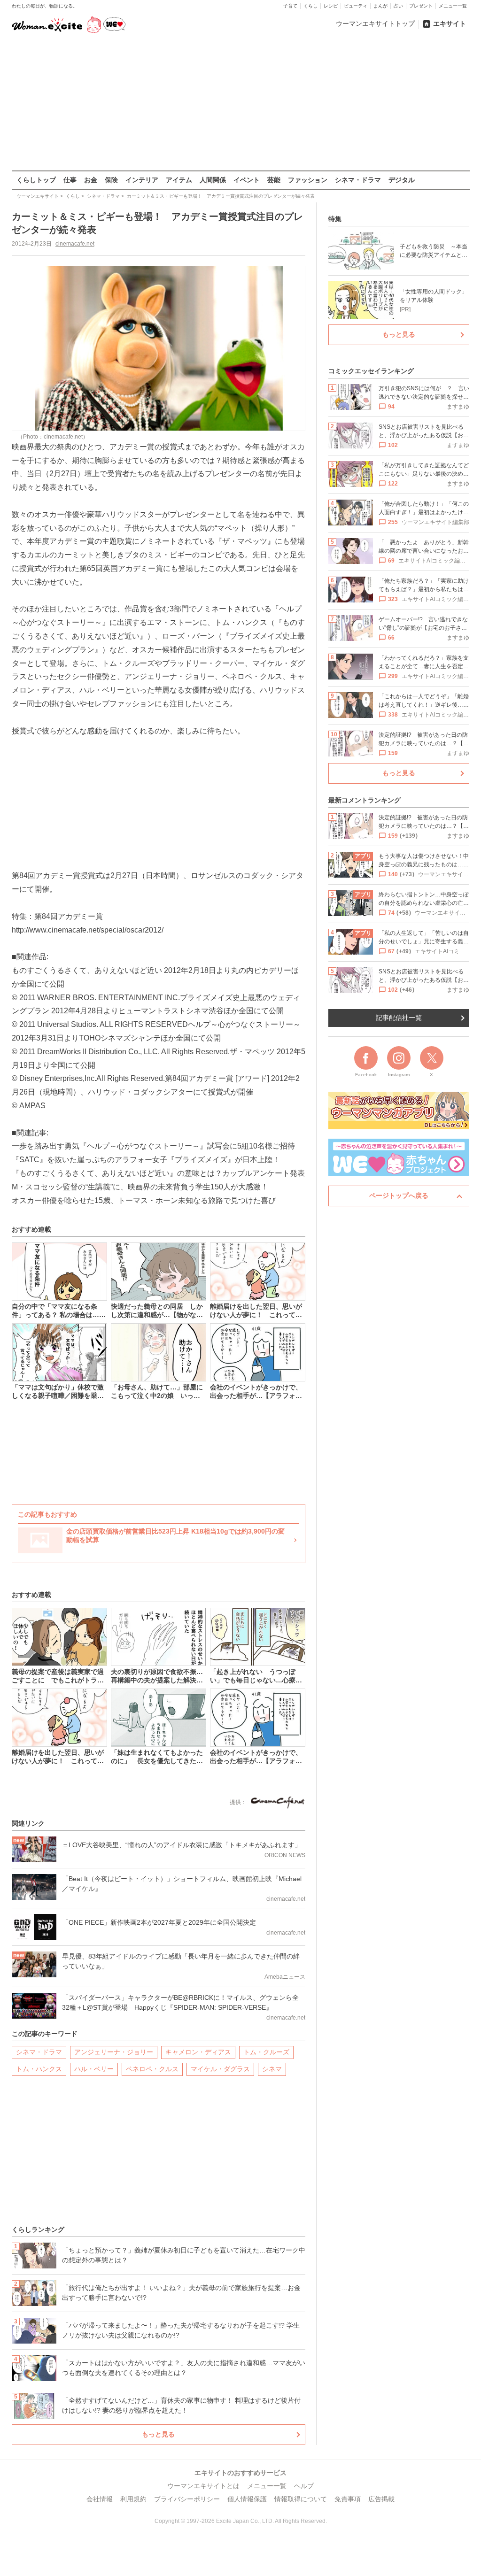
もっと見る (158, 2434)
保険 (111, 180)
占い (398, 6)
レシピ (331, 6)
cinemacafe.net (75, 244)
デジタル (402, 180)
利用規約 (133, 2499)
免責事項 (348, 2499)
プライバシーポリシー (187, 2499)
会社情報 (100, 2499)
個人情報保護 (247, 2499)
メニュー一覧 (453, 6)
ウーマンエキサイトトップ (375, 23)
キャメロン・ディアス (198, 2052)
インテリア (142, 180)
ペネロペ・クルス (152, 2069)
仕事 (70, 180)
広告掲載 (381, 2499)
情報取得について (301, 2499)
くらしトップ (36, 180)
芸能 (274, 180)
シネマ (272, 2069)
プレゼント (421, 6)
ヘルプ (304, 2486)
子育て (290, 6)
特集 (335, 219)
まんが (380, 6)
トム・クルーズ (266, 2052)
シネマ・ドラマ (358, 180)
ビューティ (356, 6)
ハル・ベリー (94, 2069)
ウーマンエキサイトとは (203, 2486)
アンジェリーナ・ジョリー (114, 2052)
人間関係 (213, 180)
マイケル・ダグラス (220, 2069)
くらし (310, 6)
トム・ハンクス (39, 2069)
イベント (247, 180)
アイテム (179, 180)
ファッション (308, 180)
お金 (91, 180)
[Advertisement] (240, 103)
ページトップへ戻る (399, 1195)
